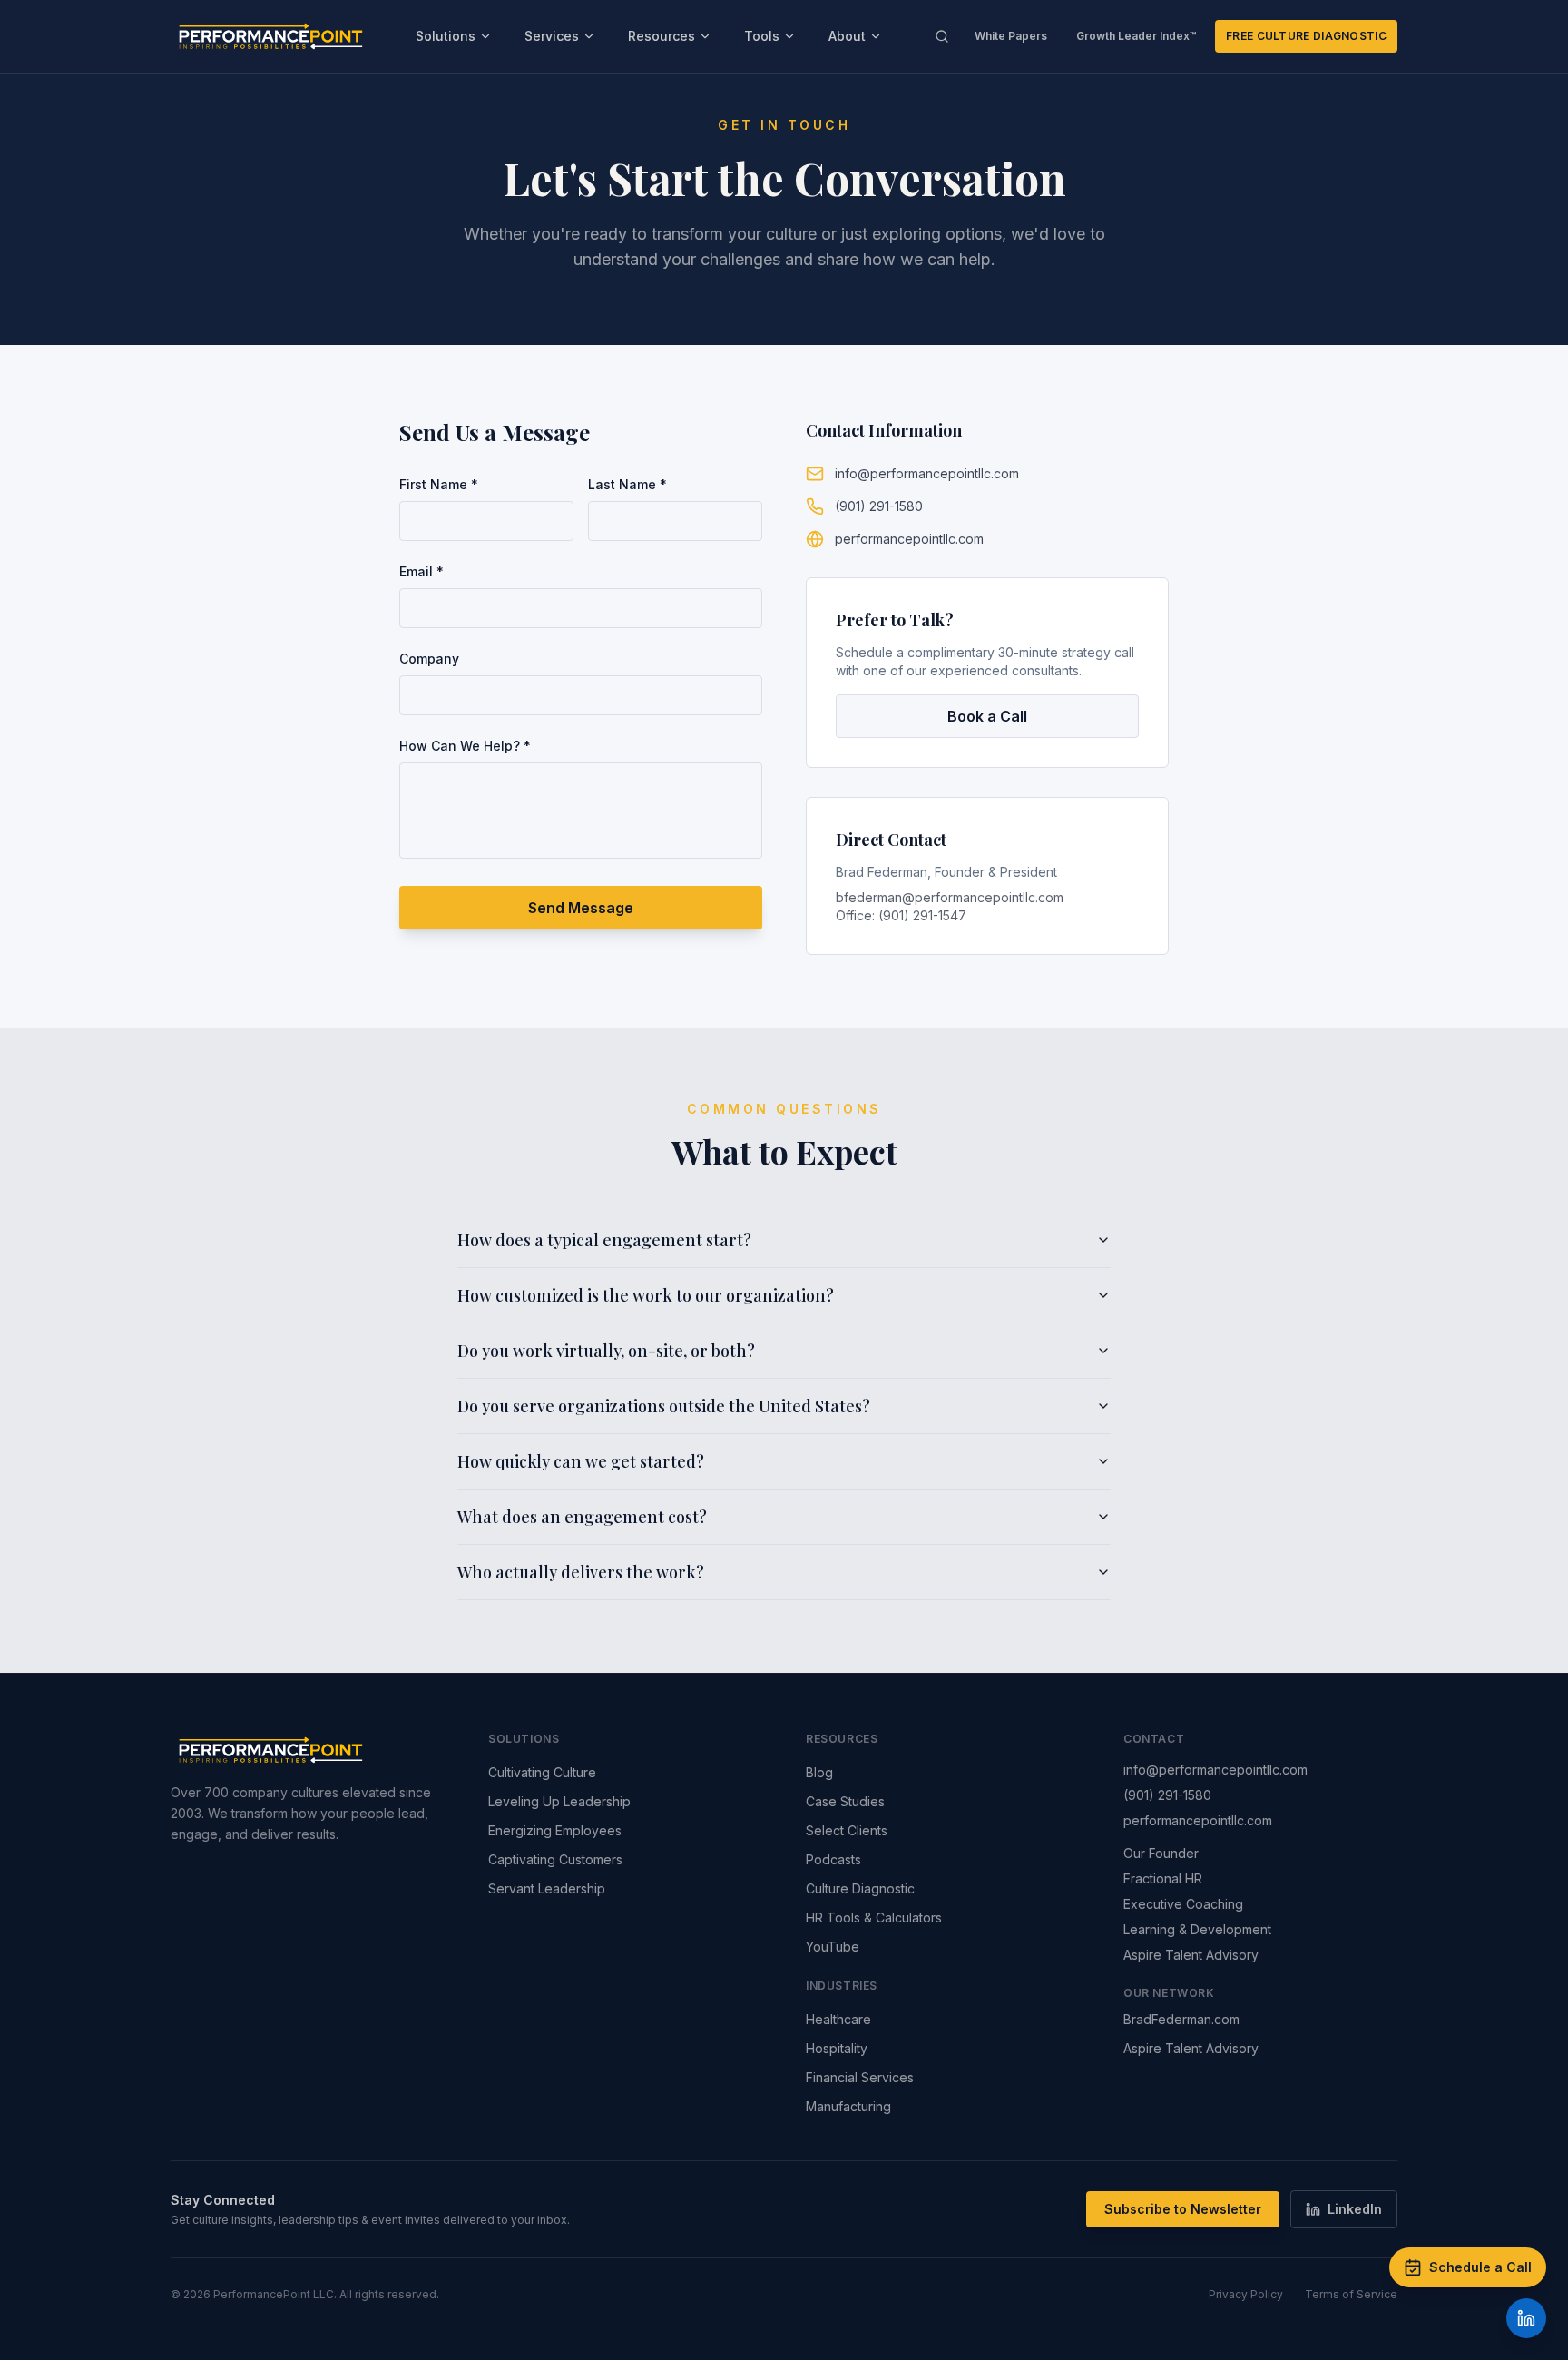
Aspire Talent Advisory (1191, 1955)
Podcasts (833, 1859)
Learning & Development (1197, 1929)
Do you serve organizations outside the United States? (664, 1406)
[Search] (942, 36)
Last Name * (627, 484)
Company (429, 659)
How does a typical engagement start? (604, 1240)
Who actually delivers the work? (581, 1572)
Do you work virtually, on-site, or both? (606, 1351)
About (847, 36)
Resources (661, 36)
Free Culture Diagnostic (1306, 36)
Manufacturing (848, 2106)
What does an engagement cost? (582, 1517)
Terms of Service (1351, 2294)
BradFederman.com (1181, 2019)
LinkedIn (1355, 2209)
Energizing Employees (555, 1830)
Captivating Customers (555, 1859)
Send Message (581, 908)
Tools (762, 36)
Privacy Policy (1246, 2294)
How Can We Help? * (465, 746)
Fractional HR (1163, 1878)
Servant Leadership (547, 1888)
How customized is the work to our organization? (646, 1295)
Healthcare (838, 2019)
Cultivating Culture (542, 1772)
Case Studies (845, 1801)
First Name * (439, 484)
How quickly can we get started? (581, 1461)
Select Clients (847, 1830)
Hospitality (837, 2048)
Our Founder (1161, 1853)
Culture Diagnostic (860, 1888)
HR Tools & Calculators (874, 1917)
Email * (421, 571)
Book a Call (987, 716)
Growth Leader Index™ (1137, 36)
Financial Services (860, 2077)
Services (552, 36)
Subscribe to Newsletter (1183, 2209)
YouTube (833, 1947)
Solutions (446, 36)
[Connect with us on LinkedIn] (1526, 2318)
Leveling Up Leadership (559, 1801)
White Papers (1011, 36)
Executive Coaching (1183, 1904)
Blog (819, 1772)
